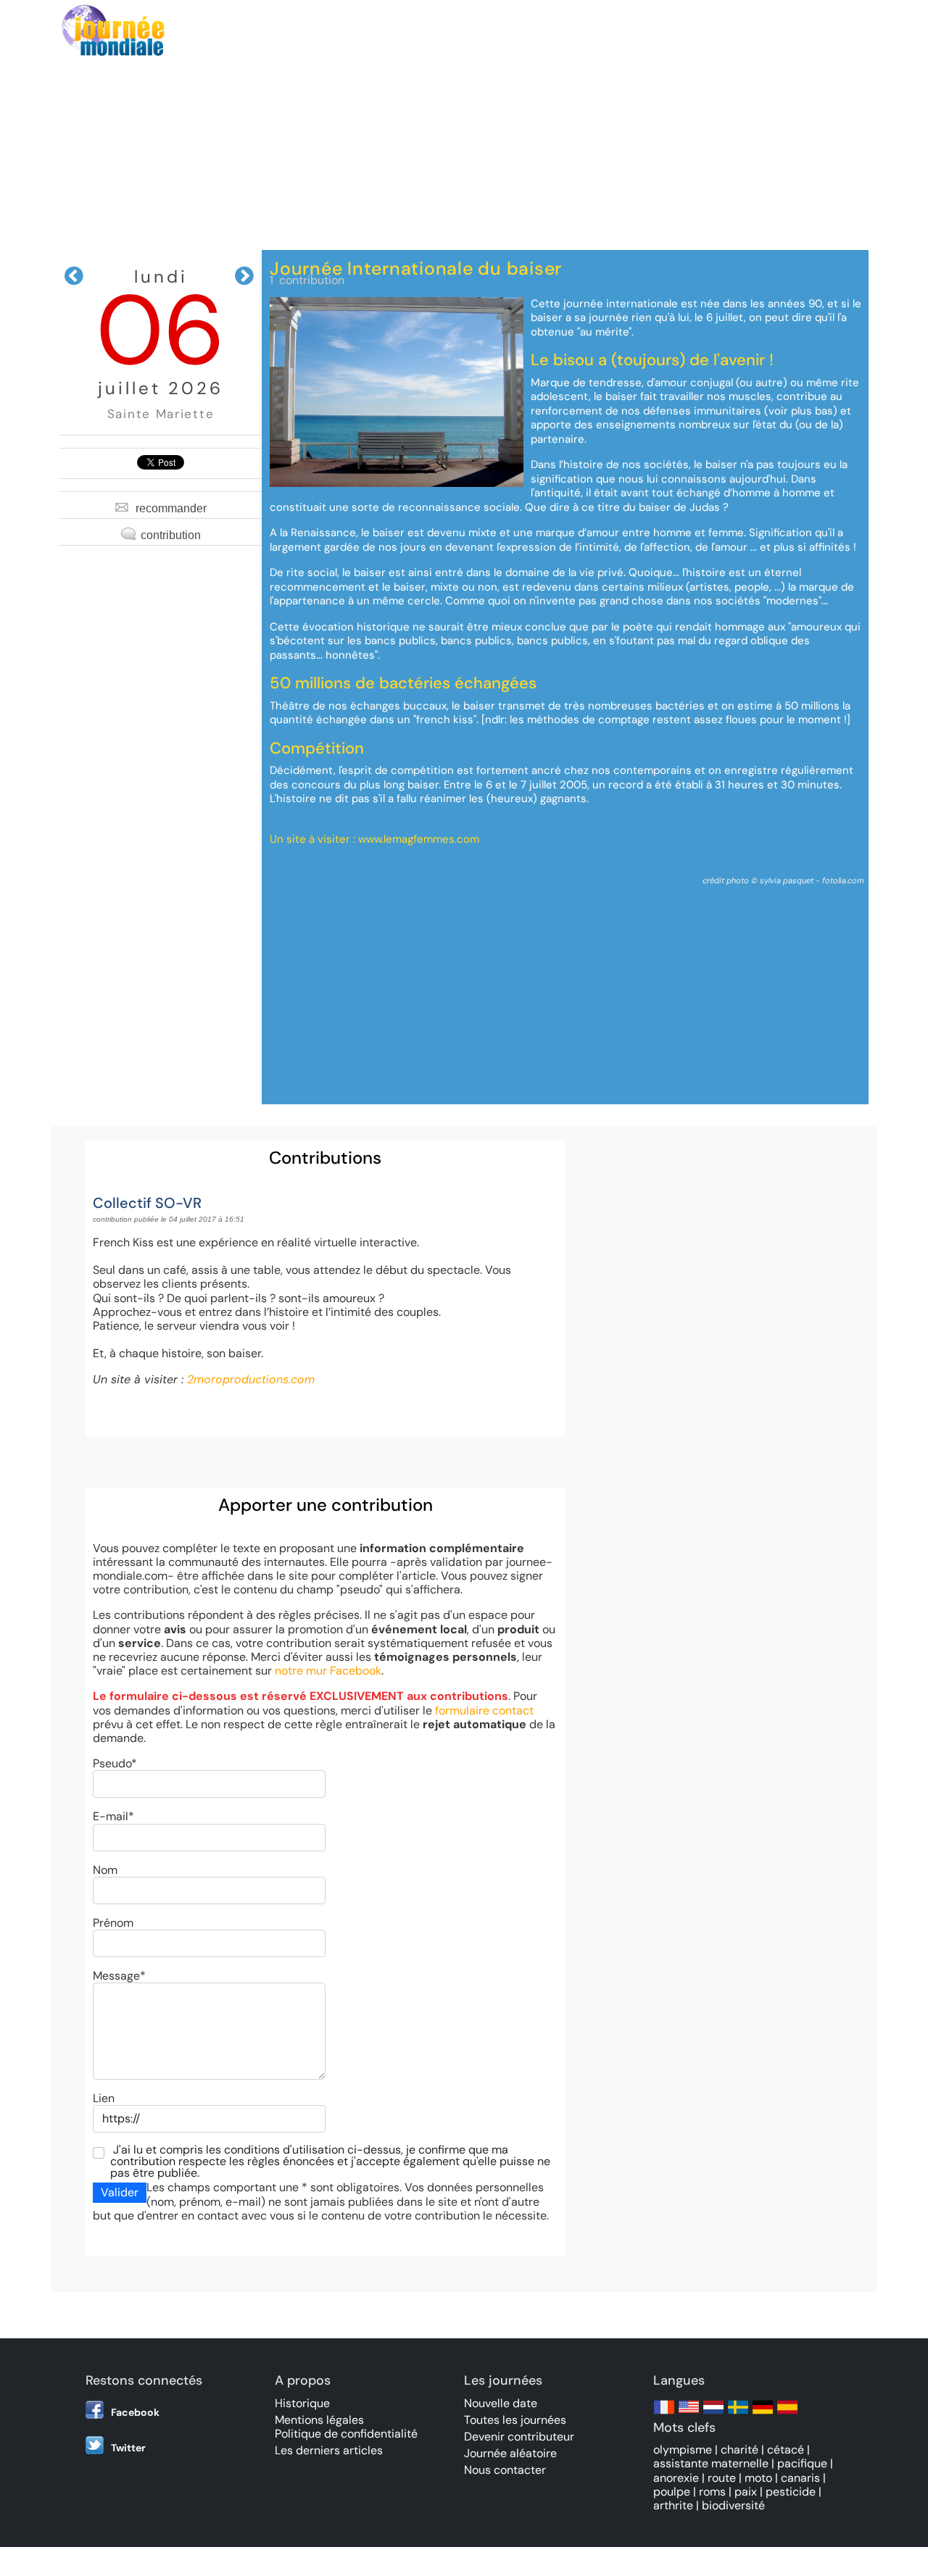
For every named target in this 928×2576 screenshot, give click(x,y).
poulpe (672, 2492)
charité (739, 2450)
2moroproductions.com (251, 1379)
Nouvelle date (501, 2403)
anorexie (676, 2478)
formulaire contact (484, 1710)
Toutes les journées (515, 2420)
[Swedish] (738, 2414)
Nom (105, 1870)
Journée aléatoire (510, 2453)
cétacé (786, 2450)
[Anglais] (689, 2414)
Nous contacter (505, 2470)
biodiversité (733, 2505)
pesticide (791, 2492)
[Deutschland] (763, 2414)
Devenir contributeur (519, 2437)
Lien (104, 2098)
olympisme (683, 2450)
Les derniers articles (329, 2450)
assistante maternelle (711, 2463)
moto (758, 2478)
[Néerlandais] (713, 2414)
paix (746, 2492)
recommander (171, 508)
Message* (119, 1976)
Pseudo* (115, 1763)
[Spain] (787, 2414)
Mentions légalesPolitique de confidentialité (346, 2427)
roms (712, 2492)
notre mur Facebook (328, 1671)
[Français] (664, 2414)
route (722, 2478)
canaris (800, 2478)
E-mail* (113, 1816)
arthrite (673, 2505)
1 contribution (307, 280)
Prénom (113, 1923)
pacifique (802, 2463)
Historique (302, 2403)
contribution (171, 535)
